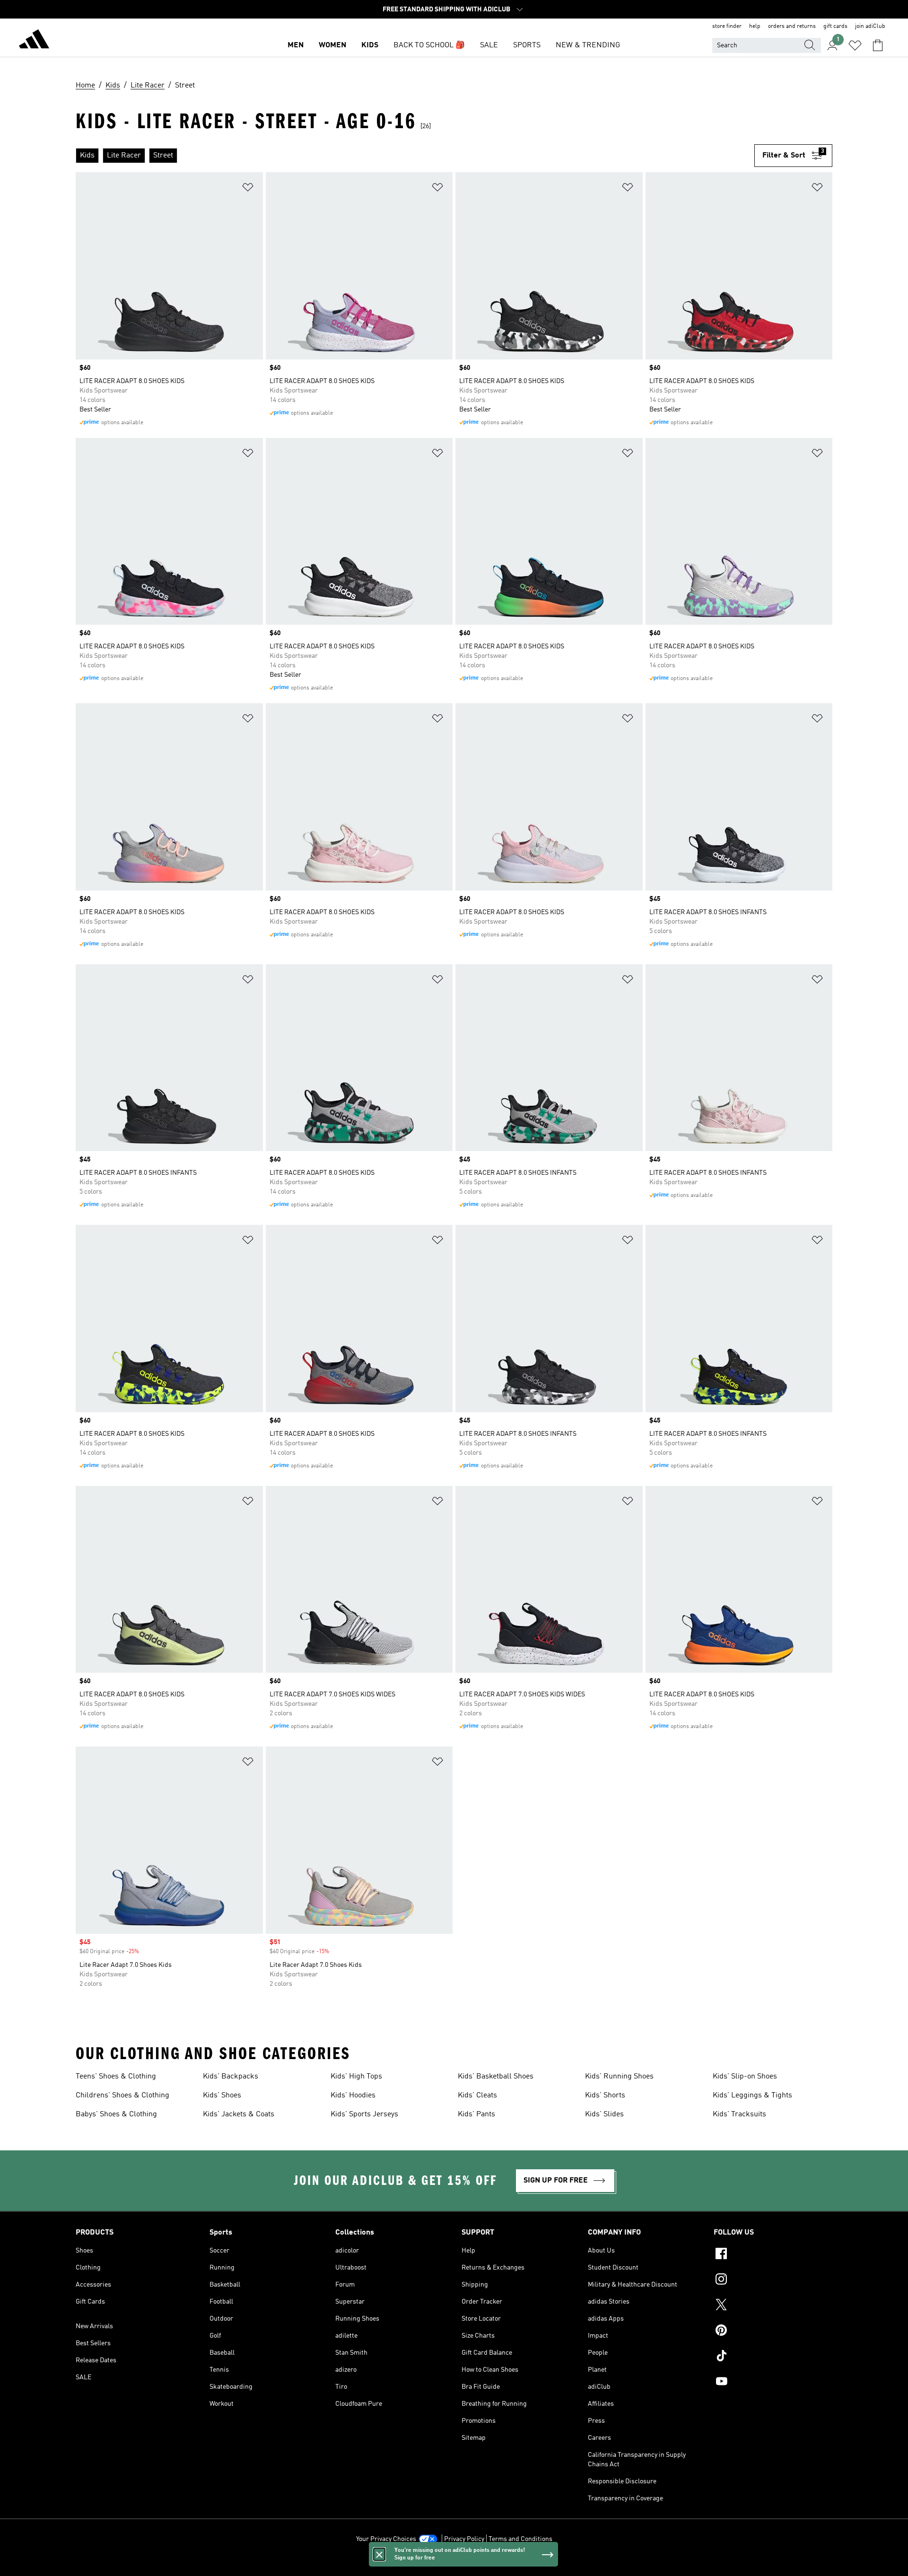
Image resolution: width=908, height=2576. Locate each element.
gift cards (835, 26)
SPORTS (527, 45)
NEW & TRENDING (588, 45)
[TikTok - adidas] (773, 2357)
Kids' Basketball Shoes (496, 2077)
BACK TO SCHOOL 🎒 (429, 45)
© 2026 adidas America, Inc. (454, 2564)
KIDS (370, 45)
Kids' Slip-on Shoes (745, 2077)
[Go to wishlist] (855, 45)
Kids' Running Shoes (619, 2077)
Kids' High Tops (356, 2077)
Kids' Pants (476, 2114)
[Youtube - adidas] (773, 2383)
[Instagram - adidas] (773, 2280)
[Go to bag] (878, 45)
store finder (727, 26)
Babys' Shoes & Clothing (116, 2114)
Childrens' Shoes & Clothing (122, 2096)
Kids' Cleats (477, 2096)
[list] (415, 156)
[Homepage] (34, 41)
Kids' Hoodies (353, 2096)
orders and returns (792, 26)
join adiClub (870, 26)
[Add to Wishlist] (248, 189)
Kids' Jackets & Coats (239, 2114)
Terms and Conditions (520, 2539)
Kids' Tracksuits (739, 2114)
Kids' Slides (604, 2114)
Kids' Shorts (605, 2096)
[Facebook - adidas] (773, 2255)
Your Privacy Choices (386, 2539)
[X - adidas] (773, 2306)
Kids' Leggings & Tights (752, 2096)
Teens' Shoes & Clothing (116, 2077)
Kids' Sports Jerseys (364, 2114)
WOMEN (332, 45)
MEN (296, 45)
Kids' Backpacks (231, 2077)
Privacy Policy (464, 2539)
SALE (489, 45)
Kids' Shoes (222, 2096)
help (755, 26)
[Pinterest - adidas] (773, 2331)
